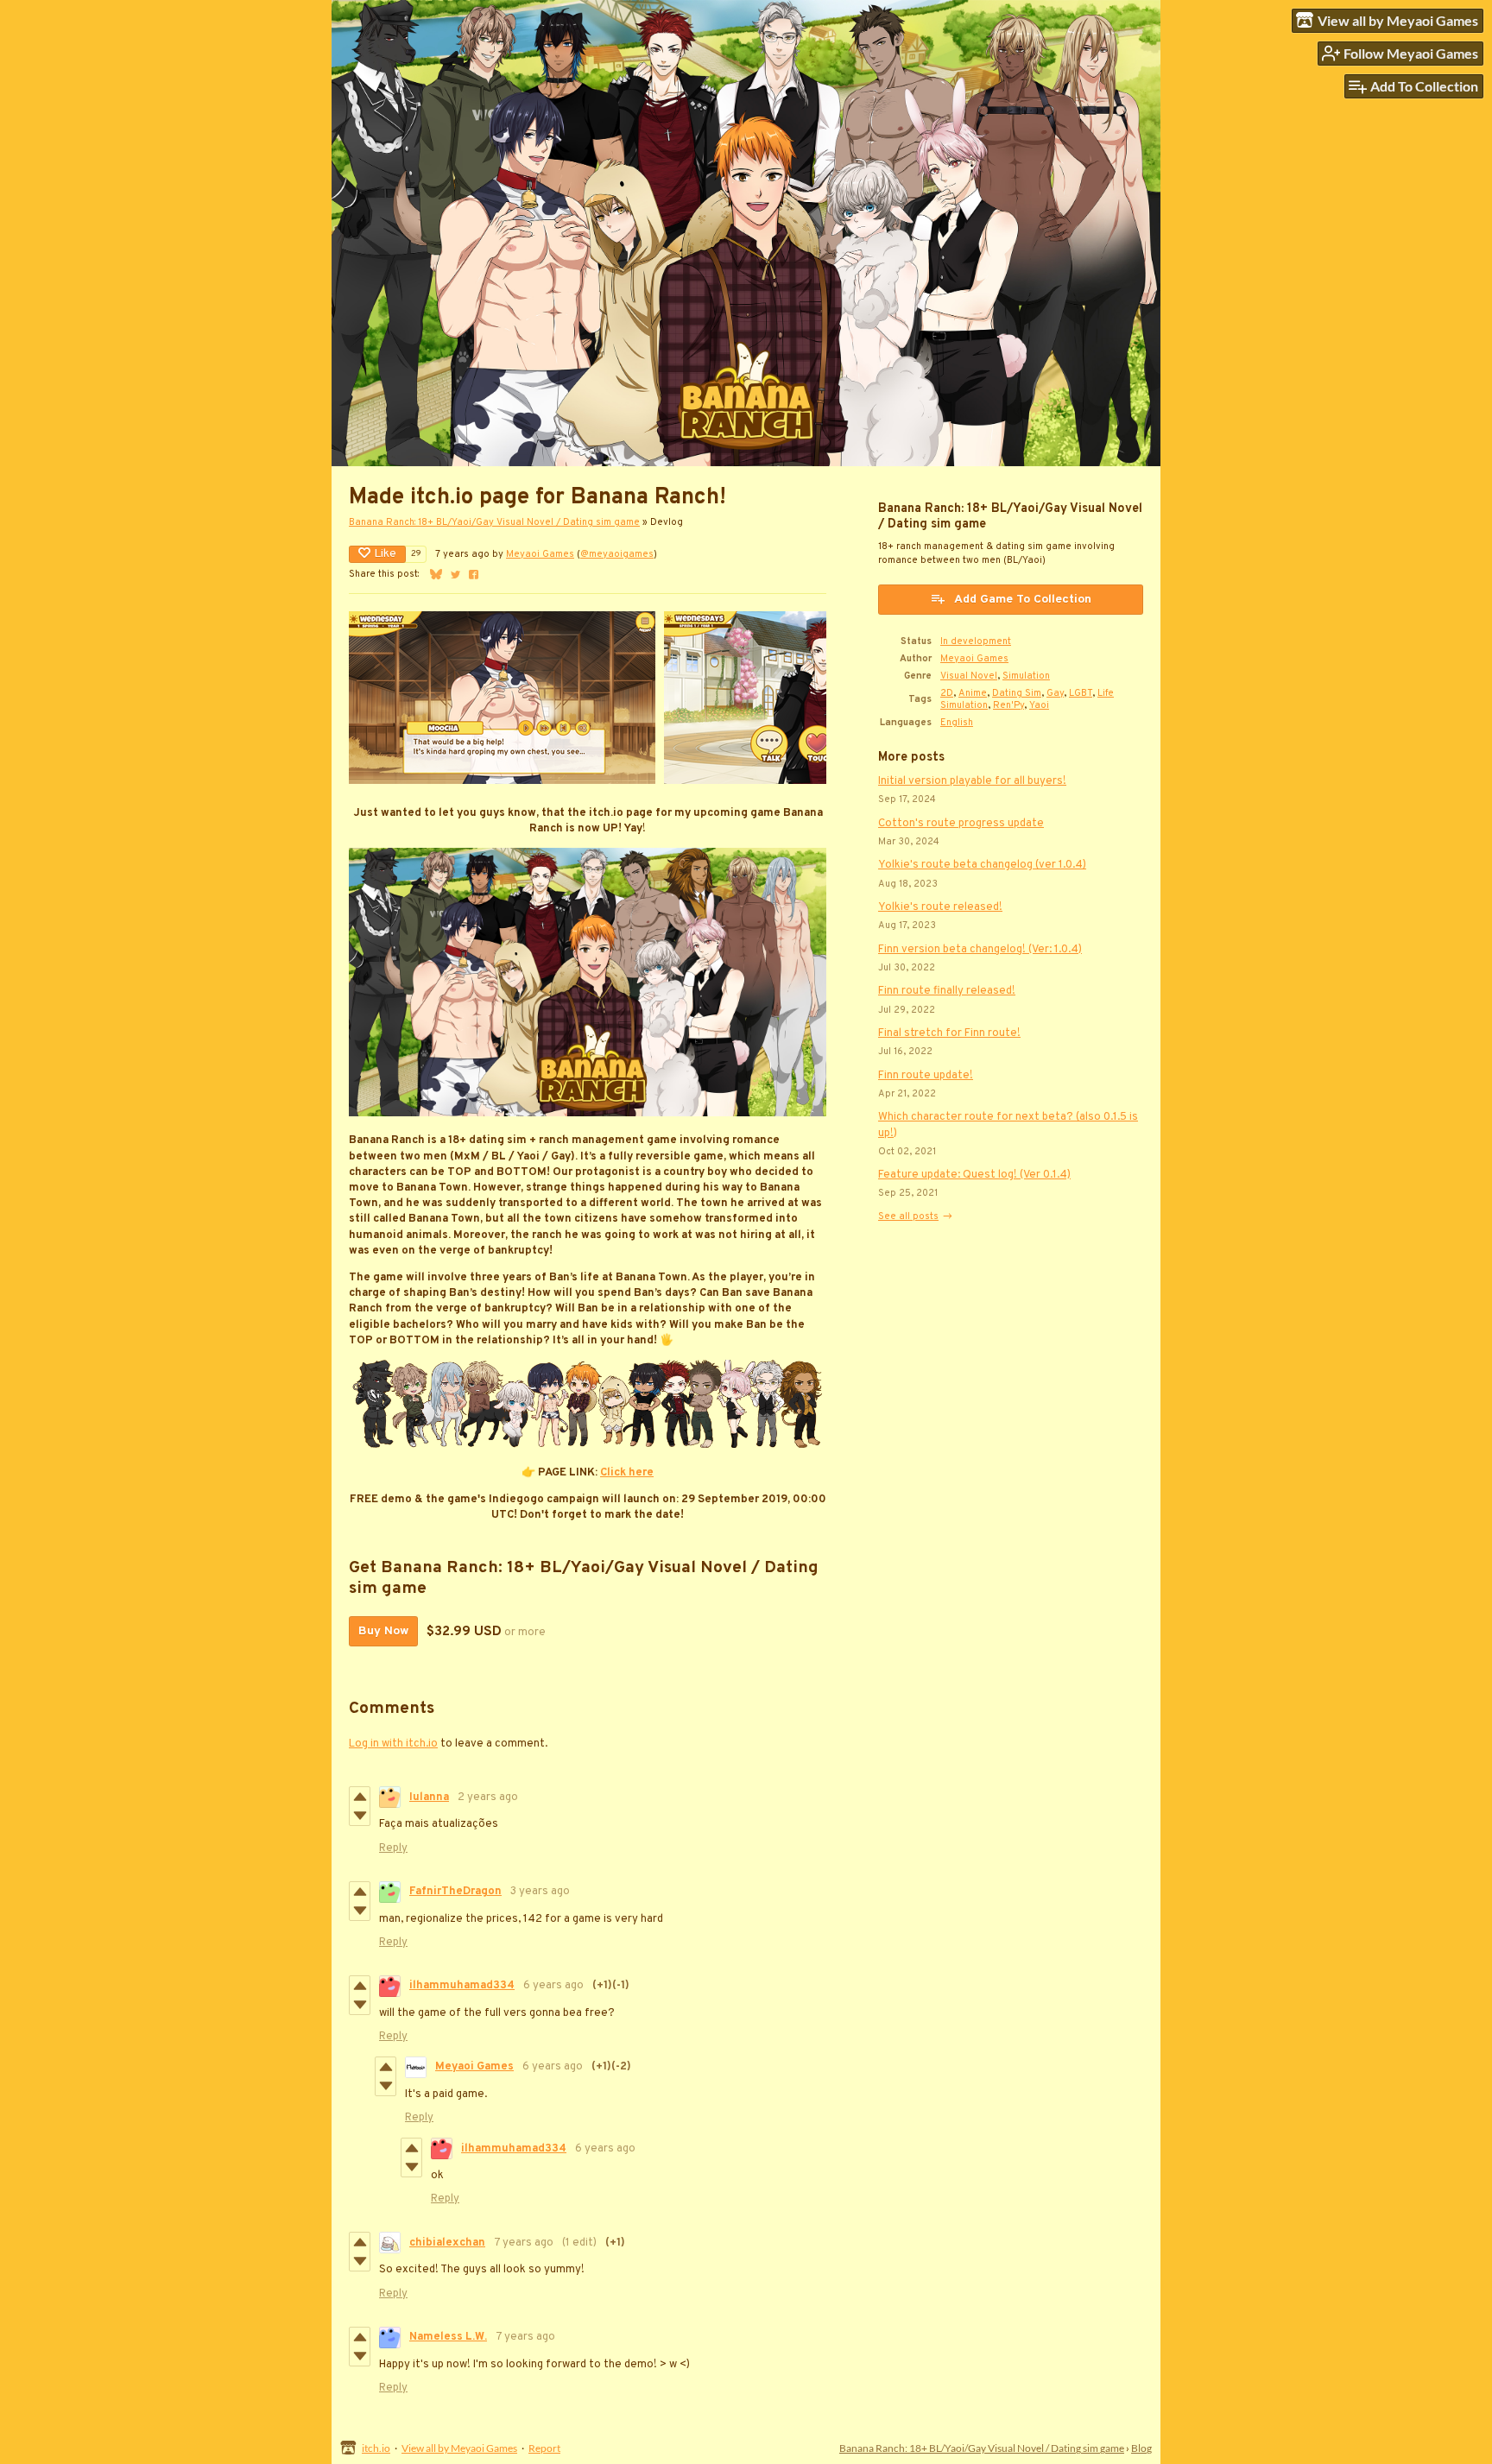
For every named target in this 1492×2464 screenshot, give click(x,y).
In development (976, 641)
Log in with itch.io (393, 1744)
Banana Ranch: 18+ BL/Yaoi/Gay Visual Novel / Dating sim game (494, 522)
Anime (973, 693)
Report (544, 2448)
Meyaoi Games (540, 554)
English (957, 723)
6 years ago (553, 1986)
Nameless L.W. (448, 2337)
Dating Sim (1017, 693)
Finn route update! (926, 1076)
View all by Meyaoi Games (459, 2448)
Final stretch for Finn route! (949, 1033)
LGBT (1081, 693)
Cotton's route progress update (961, 824)
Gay (1055, 693)
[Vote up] (360, 1797)
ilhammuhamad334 (462, 1986)
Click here (627, 1473)
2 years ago (488, 1797)
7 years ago (524, 2243)
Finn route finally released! (947, 991)
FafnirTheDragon (455, 1892)
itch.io (376, 2448)
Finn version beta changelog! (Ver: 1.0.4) (980, 950)
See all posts (908, 1216)
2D (947, 693)
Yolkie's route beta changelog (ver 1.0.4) (982, 865)
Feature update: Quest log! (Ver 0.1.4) (974, 1175)
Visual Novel (969, 676)
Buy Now (383, 1631)
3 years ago (540, 1892)
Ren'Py (1008, 705)
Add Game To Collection (1023, 600)
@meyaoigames (617, 554)
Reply (393, 1848)
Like (385, 554)
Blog (1141, 2448)
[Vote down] (360, 1816)
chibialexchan (447, 2243)
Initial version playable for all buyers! (972, 781)
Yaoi (1039, 705)
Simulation (1026, 676)
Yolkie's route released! (940, 907)
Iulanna (429, 1797)
